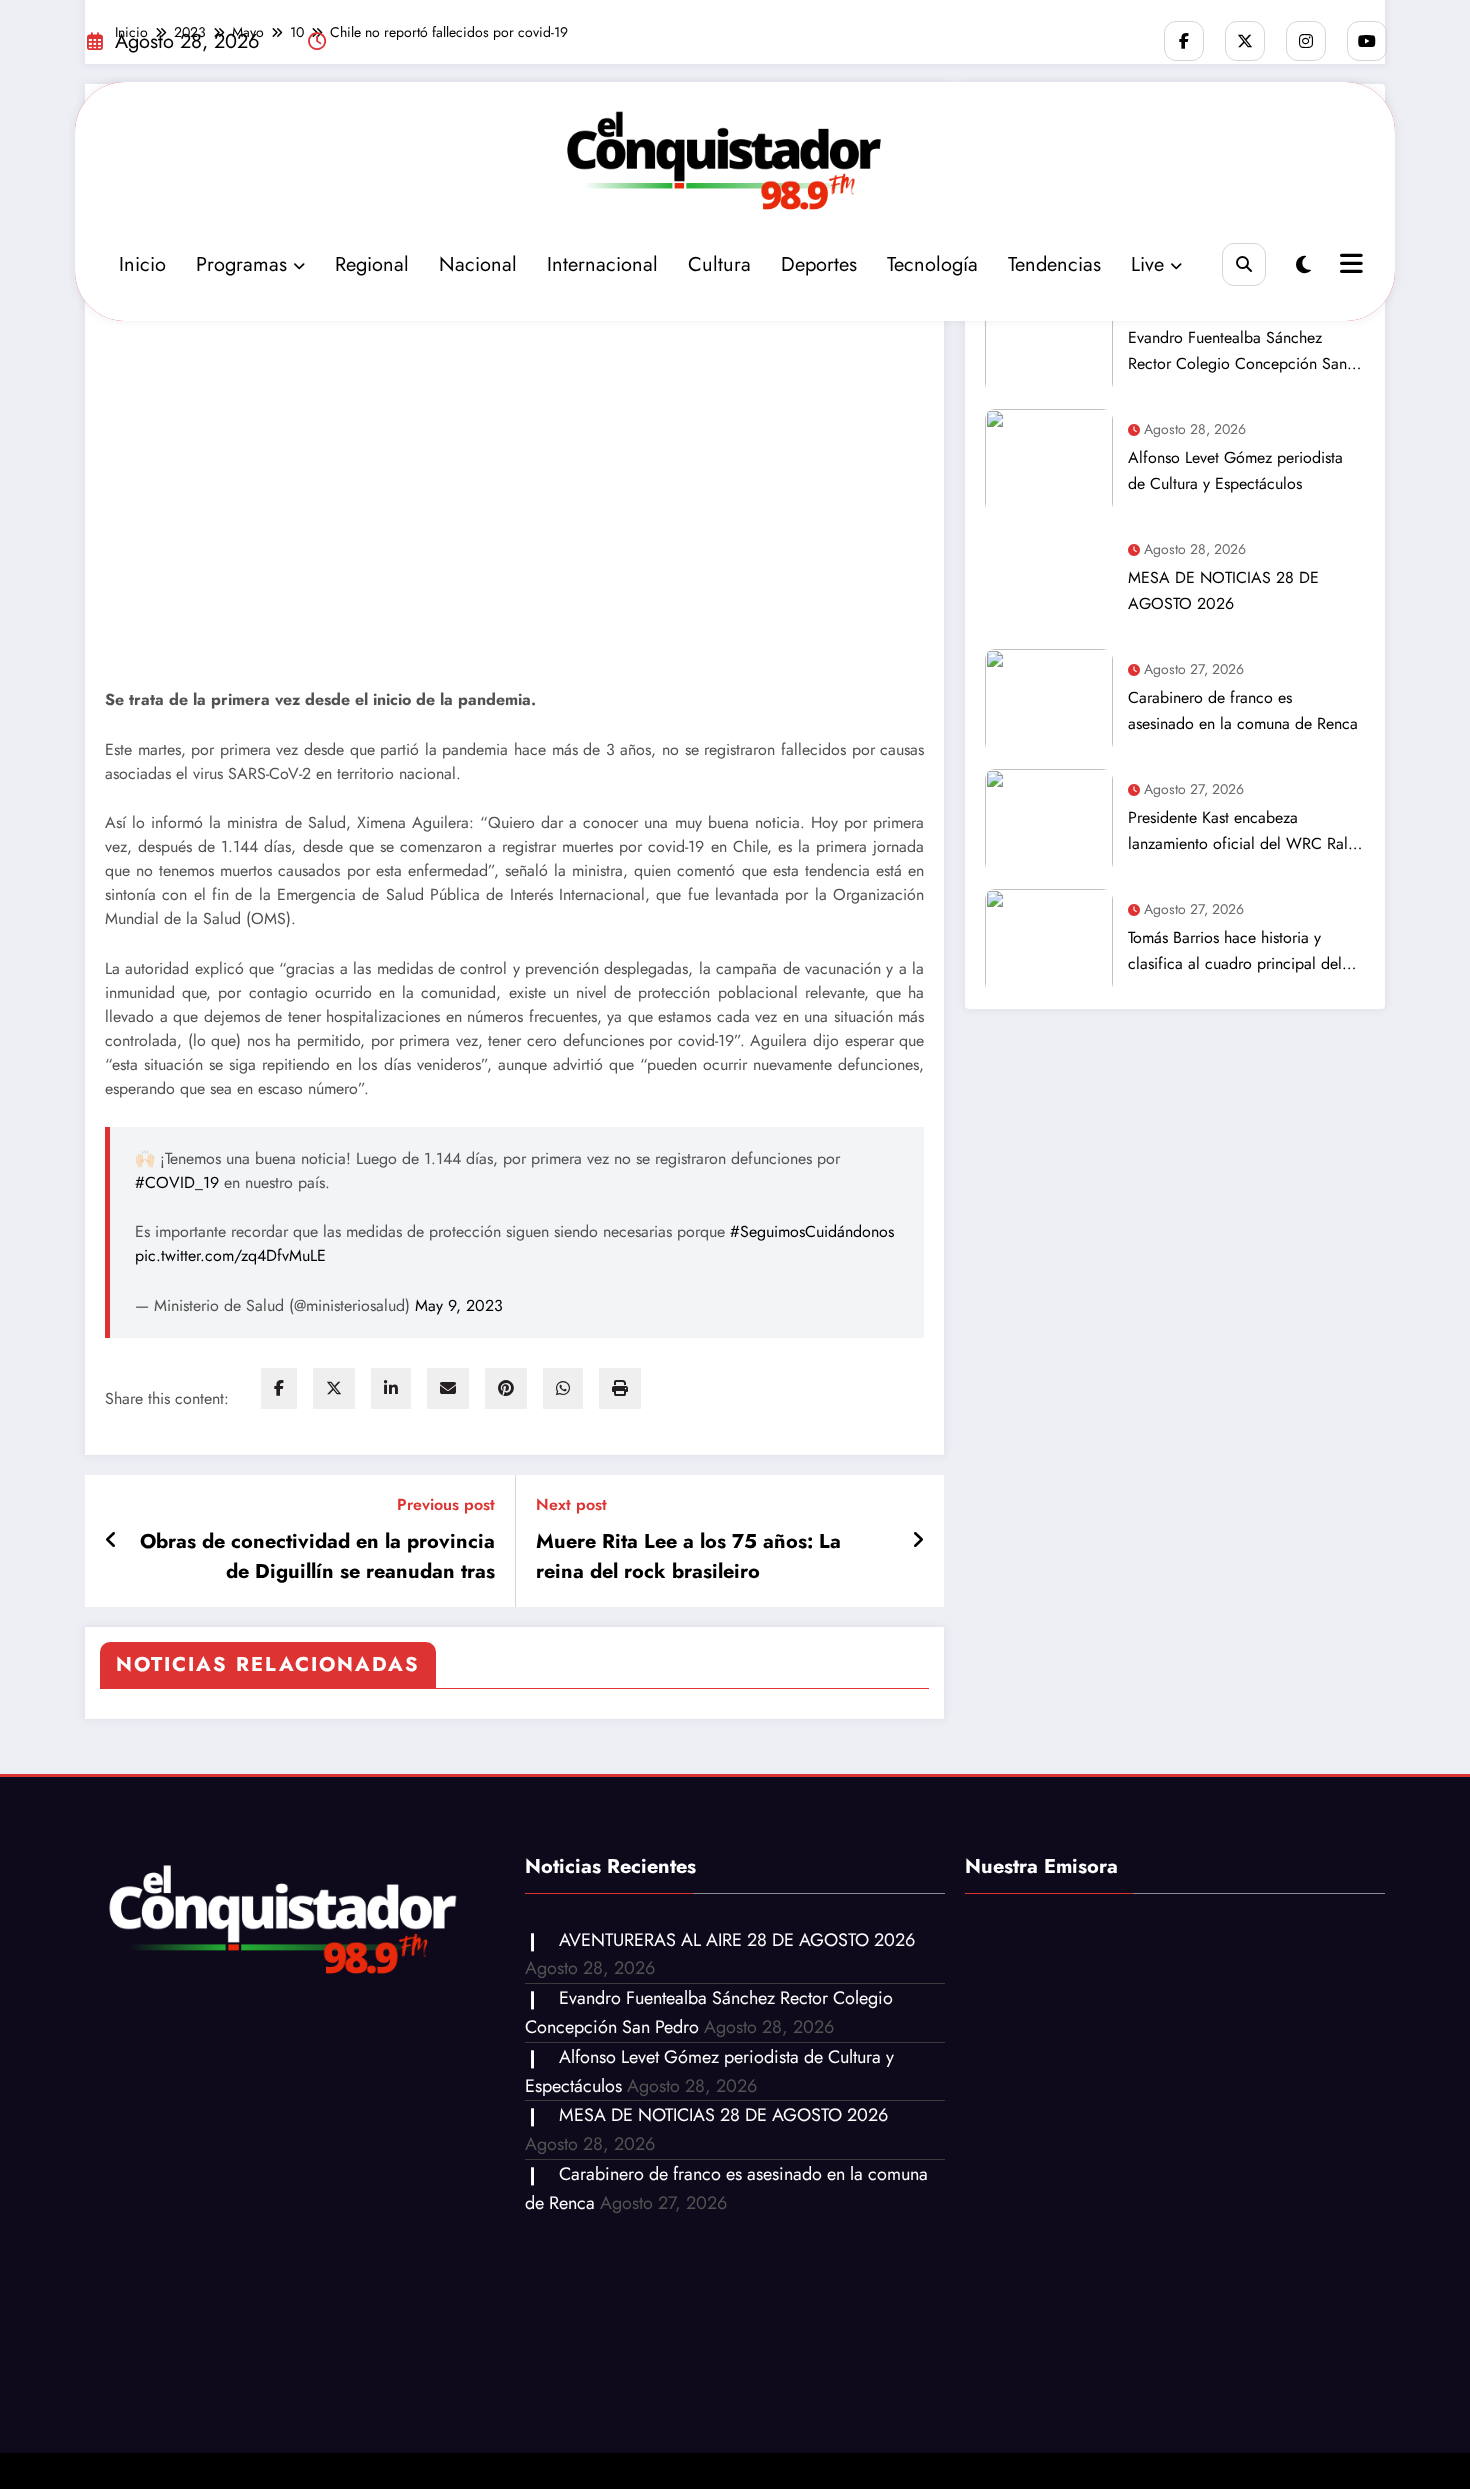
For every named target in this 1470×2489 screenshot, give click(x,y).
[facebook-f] (1184, 41)
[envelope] (448, 1388)
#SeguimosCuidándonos (812, 1231)
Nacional (478, 264)
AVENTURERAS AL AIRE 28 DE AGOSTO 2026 (737, 1940)
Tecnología (932, 264)
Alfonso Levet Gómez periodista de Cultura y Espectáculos (1235, 470)
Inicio (142, 264)
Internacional (602, 264)
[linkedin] (391, 1388)
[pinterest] (506, 1388)
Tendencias (1054, 264)
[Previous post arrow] (111, 1541)
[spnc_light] (1303, 265)
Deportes (819, 264)
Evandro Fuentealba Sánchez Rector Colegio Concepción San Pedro (1237, 351)
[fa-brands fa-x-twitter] (1245, 41)
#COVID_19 (177, 1182)
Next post (571, 1504)
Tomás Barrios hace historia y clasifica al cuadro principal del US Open (1235, 951)
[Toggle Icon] (1349, 266)
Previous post (446, 1504)
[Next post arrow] (918, 1541)
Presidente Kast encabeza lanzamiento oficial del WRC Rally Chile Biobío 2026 (1243, 831)
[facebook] (279, 1388)
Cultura (719, 264)
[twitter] (334, 1388)
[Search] (1243, 264)
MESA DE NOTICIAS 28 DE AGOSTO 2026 (1223, 590)
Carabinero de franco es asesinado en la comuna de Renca (1243, 710)
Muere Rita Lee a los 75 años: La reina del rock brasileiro (688, 1556)
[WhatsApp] (563, 1388)
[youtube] (1367, 41)
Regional (372, 264)
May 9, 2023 (459, 1305)
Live (1147, 264)
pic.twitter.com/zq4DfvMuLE (230, 1255)
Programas (241, 264)
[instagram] (1306, 41)
